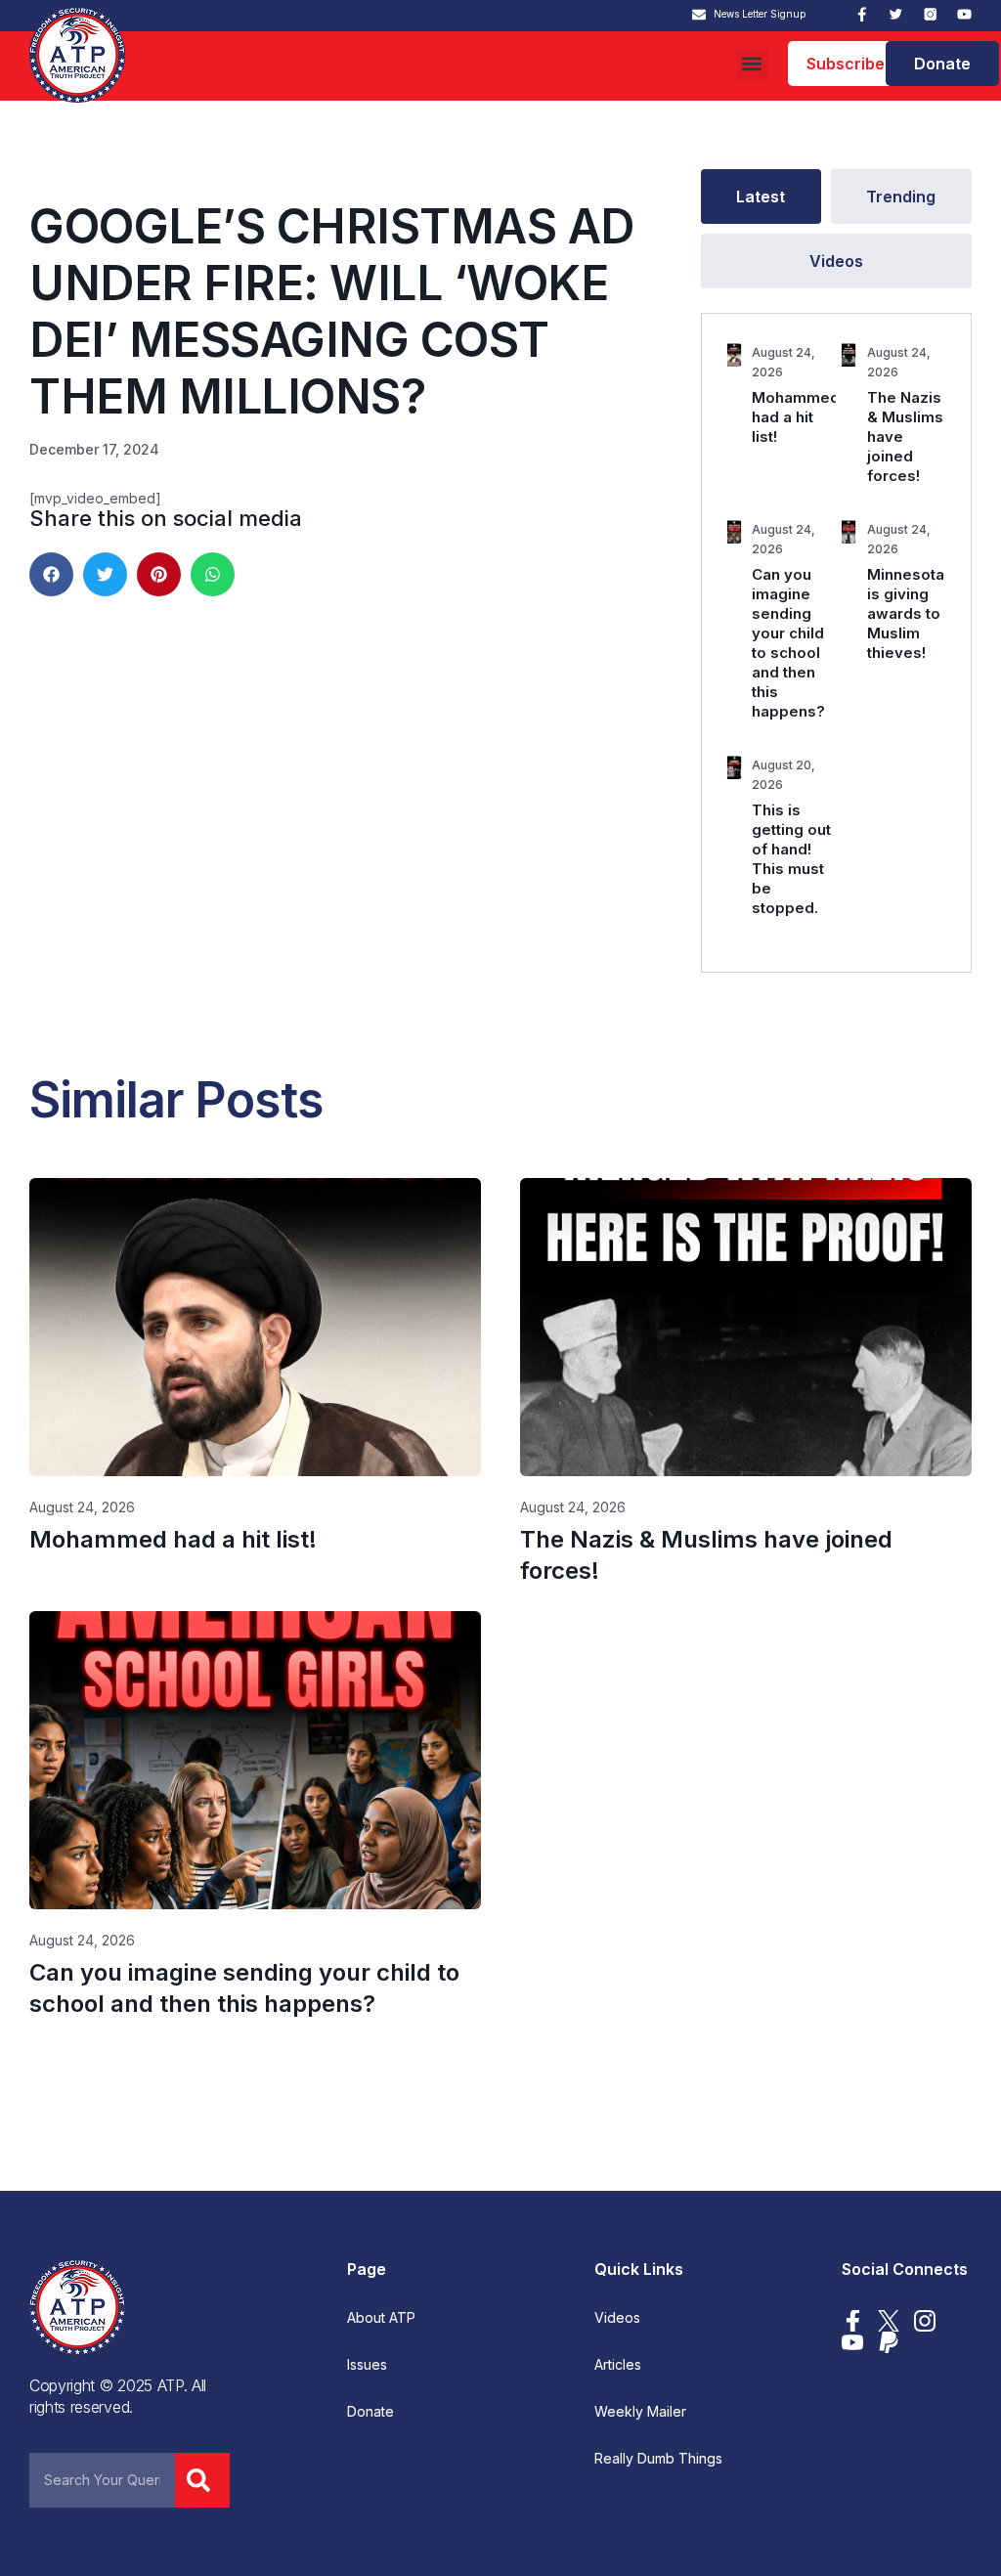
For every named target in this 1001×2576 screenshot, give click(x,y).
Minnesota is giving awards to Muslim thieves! (906, 613)
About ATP (381, 2318)
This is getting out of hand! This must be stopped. (791, 859)
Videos (617, 2318)
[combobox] (102, 2480)
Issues (367, 2365)
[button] (752, 64)
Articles (618, 2365)
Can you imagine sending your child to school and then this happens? (788, 643)
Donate (370, 2412)
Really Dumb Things (658, 2459)
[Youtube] (964, 14)
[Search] (202, 2480)
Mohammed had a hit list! (796, 417)
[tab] (761, 196)
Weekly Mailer (640, 2412)
